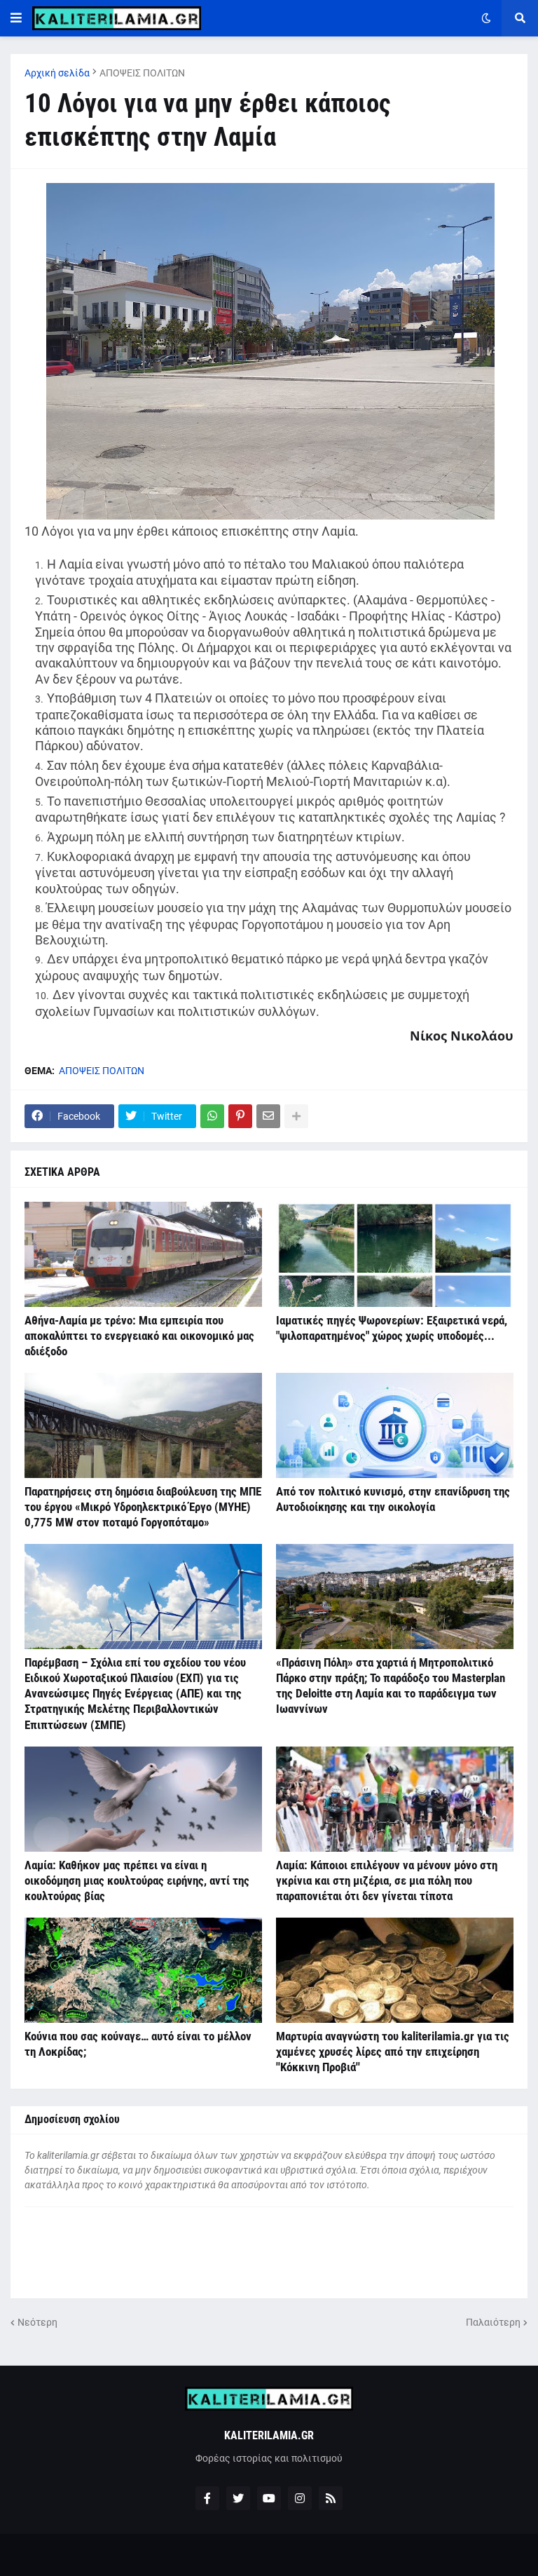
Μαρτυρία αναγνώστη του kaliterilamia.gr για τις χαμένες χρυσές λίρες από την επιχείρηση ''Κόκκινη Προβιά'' (393, 2052)
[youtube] (269, 2498)
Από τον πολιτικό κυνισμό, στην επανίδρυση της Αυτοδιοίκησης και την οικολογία (393, 1499)
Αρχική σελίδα (57, 73)
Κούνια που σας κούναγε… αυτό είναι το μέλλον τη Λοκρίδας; (138, 2044)
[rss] (331, 2498)
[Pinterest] (240, 1116)
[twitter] (238, 2498)
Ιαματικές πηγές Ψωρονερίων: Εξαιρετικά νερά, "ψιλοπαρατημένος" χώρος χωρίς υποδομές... (392, 1328)
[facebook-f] (207, 2498)
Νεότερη (37, 2322)
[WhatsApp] (212, 1116)
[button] (16, 18)
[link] (462, 1035)
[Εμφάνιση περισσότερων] (296, 1116)
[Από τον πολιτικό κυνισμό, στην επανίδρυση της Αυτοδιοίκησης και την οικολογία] (395, 1425)
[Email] (268, 1116)
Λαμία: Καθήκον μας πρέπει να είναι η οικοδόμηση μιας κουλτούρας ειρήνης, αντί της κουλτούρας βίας (137, 1880)
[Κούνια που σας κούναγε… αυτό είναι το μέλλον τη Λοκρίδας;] (143, 1970)
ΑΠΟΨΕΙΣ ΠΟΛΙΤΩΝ (142, 73)
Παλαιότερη (493, 2322)
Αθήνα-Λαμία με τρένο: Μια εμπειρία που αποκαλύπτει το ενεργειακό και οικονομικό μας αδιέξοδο (139, 1336)
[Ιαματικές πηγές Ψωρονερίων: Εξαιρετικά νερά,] (395, 1254)
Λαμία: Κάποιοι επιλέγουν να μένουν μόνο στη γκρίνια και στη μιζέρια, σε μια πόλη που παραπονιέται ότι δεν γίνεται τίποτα (387, 1880)
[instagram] (300, 2498)
